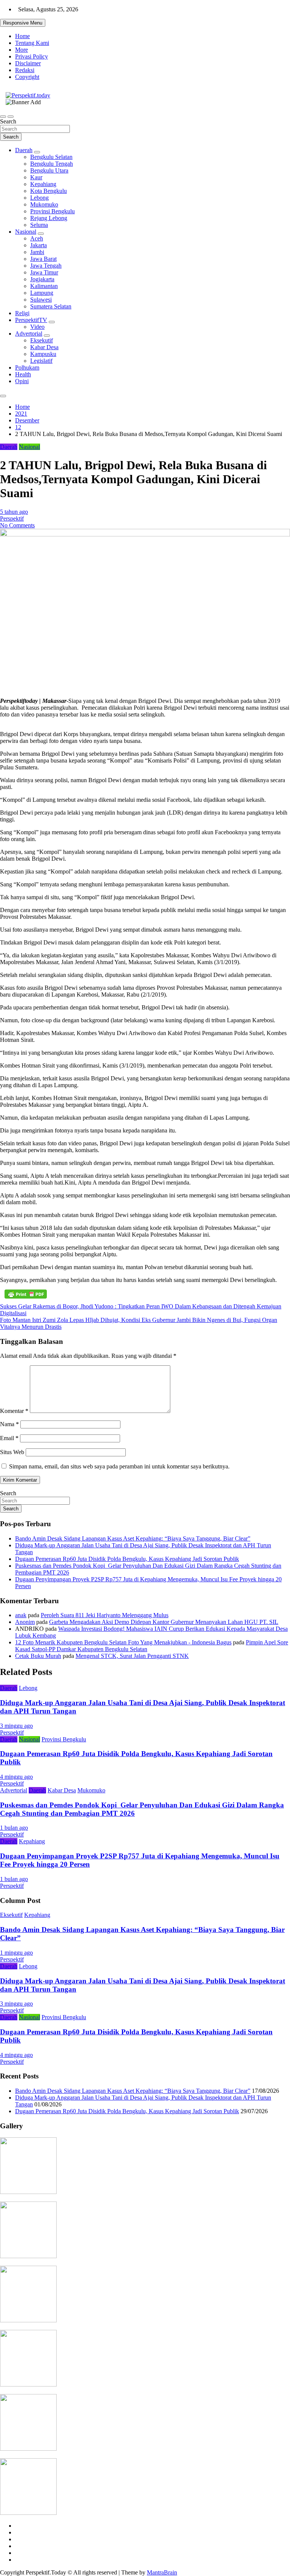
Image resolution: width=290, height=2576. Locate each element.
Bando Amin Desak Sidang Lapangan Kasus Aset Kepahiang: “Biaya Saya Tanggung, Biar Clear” (133, 1538)
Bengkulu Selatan (51, 157)
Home (22, 36)
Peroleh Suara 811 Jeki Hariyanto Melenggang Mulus (105, 1615)
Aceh (37, 238)
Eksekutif (42, 340)
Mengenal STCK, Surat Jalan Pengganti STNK (132, 1656)
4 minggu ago (16, 1777)
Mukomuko (44, 204)
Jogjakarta (42, 279)
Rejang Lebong (49, 218)
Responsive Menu (23, 23)
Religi (22, 313)
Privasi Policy (32, 56)
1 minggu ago (16, 1953)
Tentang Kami (32, 43)
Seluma (39, 225)
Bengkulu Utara (49, 170)
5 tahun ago (14, 512)
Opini (22, 381)
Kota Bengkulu (49, 191)
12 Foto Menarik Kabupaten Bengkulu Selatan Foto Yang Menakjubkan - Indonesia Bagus (123, 1642)
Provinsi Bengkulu (52, 211)
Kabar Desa (44, 347)
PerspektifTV (31, 320)
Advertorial (29, 334)
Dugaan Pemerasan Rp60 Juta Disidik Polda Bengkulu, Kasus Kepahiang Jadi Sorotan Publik (127, 1559)
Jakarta (39, 245)
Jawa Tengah (46, 266)
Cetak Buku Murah (38, 1656)
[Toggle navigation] (3, 117)
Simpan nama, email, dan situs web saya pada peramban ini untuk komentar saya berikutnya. (119, 1466)
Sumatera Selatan (51, 306)
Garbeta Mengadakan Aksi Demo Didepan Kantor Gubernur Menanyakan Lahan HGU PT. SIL (164, 1622)
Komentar (14, 1411)
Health (23, 374)
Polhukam (27, 367)
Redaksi (25, 70)
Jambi (37, 252)
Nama (9, 1424)
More (22, 50)
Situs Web (12, 1452)
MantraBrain (162, 2572)
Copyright (27, 77)
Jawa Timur (44, 272)
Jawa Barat (43, 259)
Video (37, 327)
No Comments (17, 525)
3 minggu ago (16, 1726)
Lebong (39, 198)
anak (21, 1615)
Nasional (26, 232)
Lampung (42, 293)
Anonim (25, 1622)
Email (9, 1438)
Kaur (36, 177)
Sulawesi (41, 300)
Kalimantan (44, 286)
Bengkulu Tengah (52, 164)
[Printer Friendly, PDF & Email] (26, 1294)
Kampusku (43, 354)
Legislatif (41, 361)
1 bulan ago (14, 1828)
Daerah (24, 150)
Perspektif (12, 518)
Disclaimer (28, 63)
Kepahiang (43, 184)
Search (8, 121)
